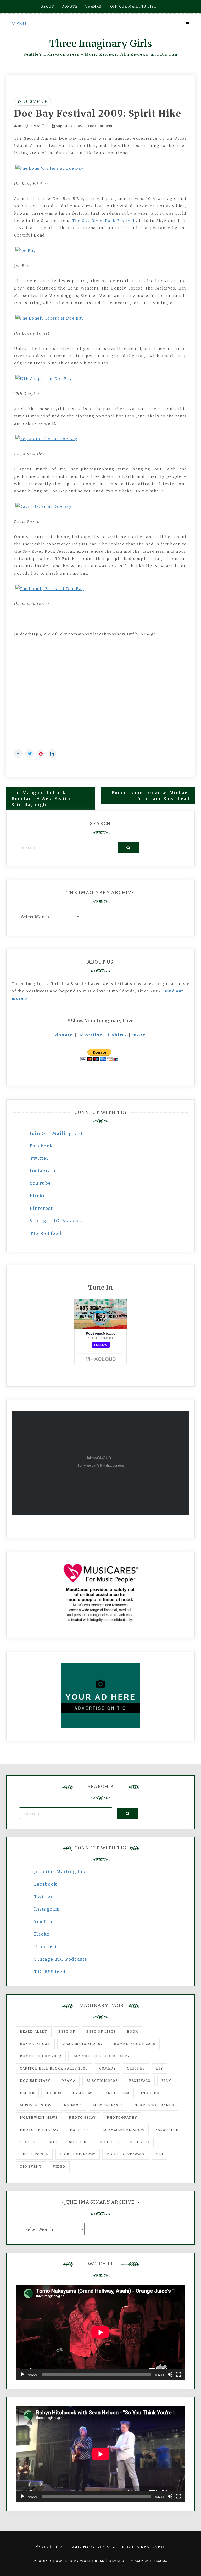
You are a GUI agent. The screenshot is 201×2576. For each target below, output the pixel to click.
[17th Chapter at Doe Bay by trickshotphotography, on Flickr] (44, 378)
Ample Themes (150, 2561)
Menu (19, 24)
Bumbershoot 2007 (82, 2044)
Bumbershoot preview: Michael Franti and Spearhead (150, 796)
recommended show (122, 2130)
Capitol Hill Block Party (101, 2056)
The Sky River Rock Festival (103, 221)
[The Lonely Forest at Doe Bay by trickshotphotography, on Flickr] (50, 318)
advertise (90, 1035)
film (167, 2081)
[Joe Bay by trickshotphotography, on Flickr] (26, 250)
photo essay (82, 2117)
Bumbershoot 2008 (135, 2044)
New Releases (108, 2105)
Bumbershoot (35, 2044)
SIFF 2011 (110, 2142)
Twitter (39, 1158)
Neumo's (73, 2105)
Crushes (136, 2068)
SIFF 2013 (140, 2142)
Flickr (38, 1196)
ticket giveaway (78, 2154)
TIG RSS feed (46, 1233)
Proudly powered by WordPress (69, 2561)
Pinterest (41, 1208)
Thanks (93, 6)
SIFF (53, 2142)
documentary (35, 2081)
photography (122, 2117)
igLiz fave (84, 2093)
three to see (34, 2154)
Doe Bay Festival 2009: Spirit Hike (98, 114)
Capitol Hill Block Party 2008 (54, 2068)
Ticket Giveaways (126, 2154)
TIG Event (31, 2167)
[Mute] (170, 2374)
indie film (118, 2093)
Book (132, 2032)
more (139, 1035)
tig (160, 2154)
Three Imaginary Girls (100, 44)
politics (79, 2130)
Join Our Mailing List (57, 1133)
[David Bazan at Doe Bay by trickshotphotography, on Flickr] (43, 506)
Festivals (140, 2081)
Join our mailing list (133, 6)
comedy (108, 2068)
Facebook (41, 1146)
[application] (100, 2332)
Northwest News (39, 2117)
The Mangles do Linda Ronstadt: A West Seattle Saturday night (42, 799)
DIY (160, 2068)
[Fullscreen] (178, 2374)
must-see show (36, 2105)
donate (64, 1035)
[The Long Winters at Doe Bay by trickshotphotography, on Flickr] (49, 168)
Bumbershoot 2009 (41, 2056)
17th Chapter (32, 101)
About (48, 6)
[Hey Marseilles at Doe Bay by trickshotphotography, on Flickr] (46, 439)
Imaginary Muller (33, 126)
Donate (70, 6)
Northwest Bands (154, 2105)
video (59, 2167)
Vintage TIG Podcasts (57, 1221)
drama (68, 2081)
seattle (29, 2142)
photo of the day (39, 2130)
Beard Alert (34, 2032)
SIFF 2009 (79, 2142)
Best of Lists (101, 2032)
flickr (27, 2093)
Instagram (43, 1171)
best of (67, 2032)
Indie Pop (152, 2093)
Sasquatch (167, 2130)
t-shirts (118, 1035)
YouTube (40, 1183)
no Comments (102, 126)
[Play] (23, 2374)
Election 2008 (102, 2081)
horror (54, 2093)
